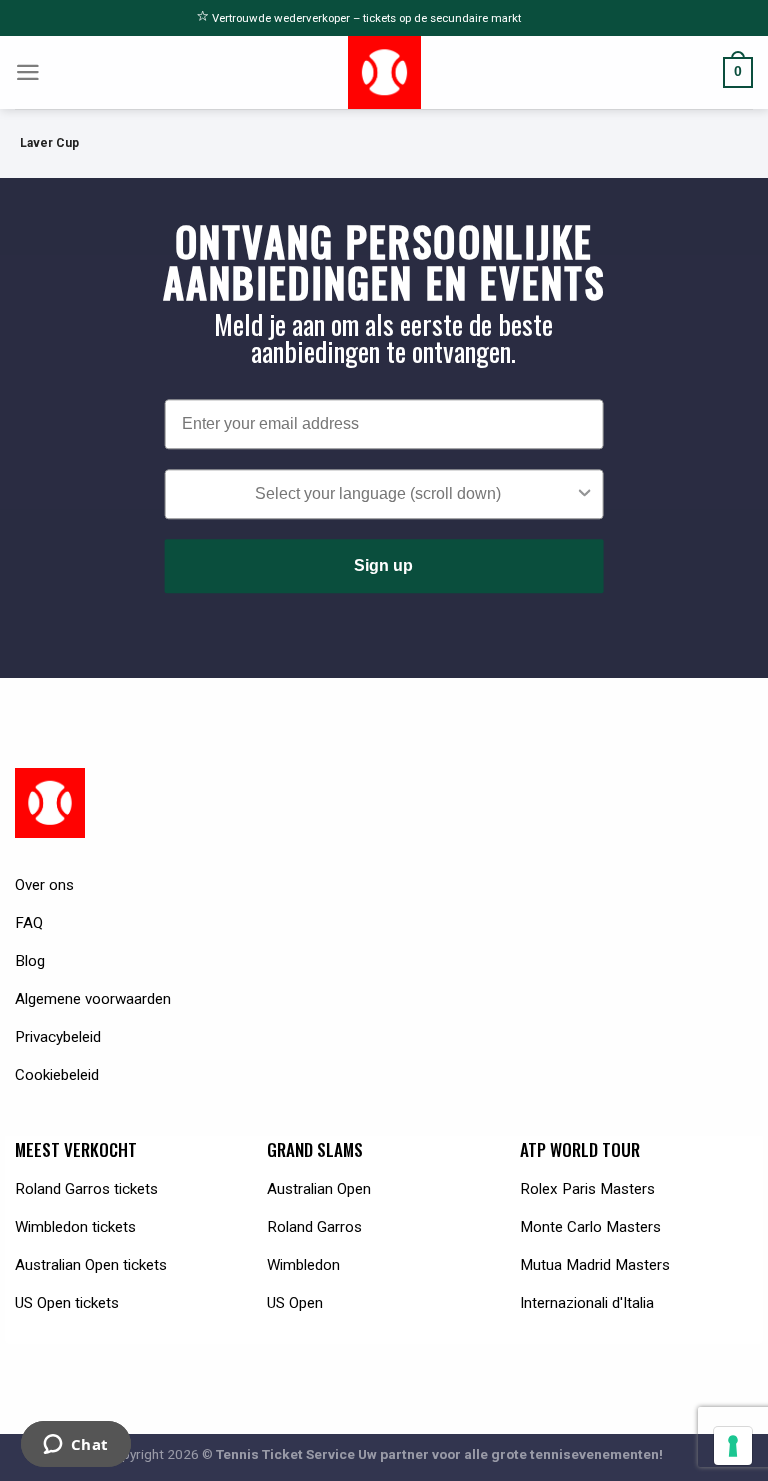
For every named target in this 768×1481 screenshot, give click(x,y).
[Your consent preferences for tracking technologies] (733, 1446)
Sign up (383, 565)
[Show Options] (584, 494)
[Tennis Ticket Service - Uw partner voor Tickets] (384, 72)
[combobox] (378, 494)
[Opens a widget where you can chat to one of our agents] (75, 1446)
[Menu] (28, 72)
